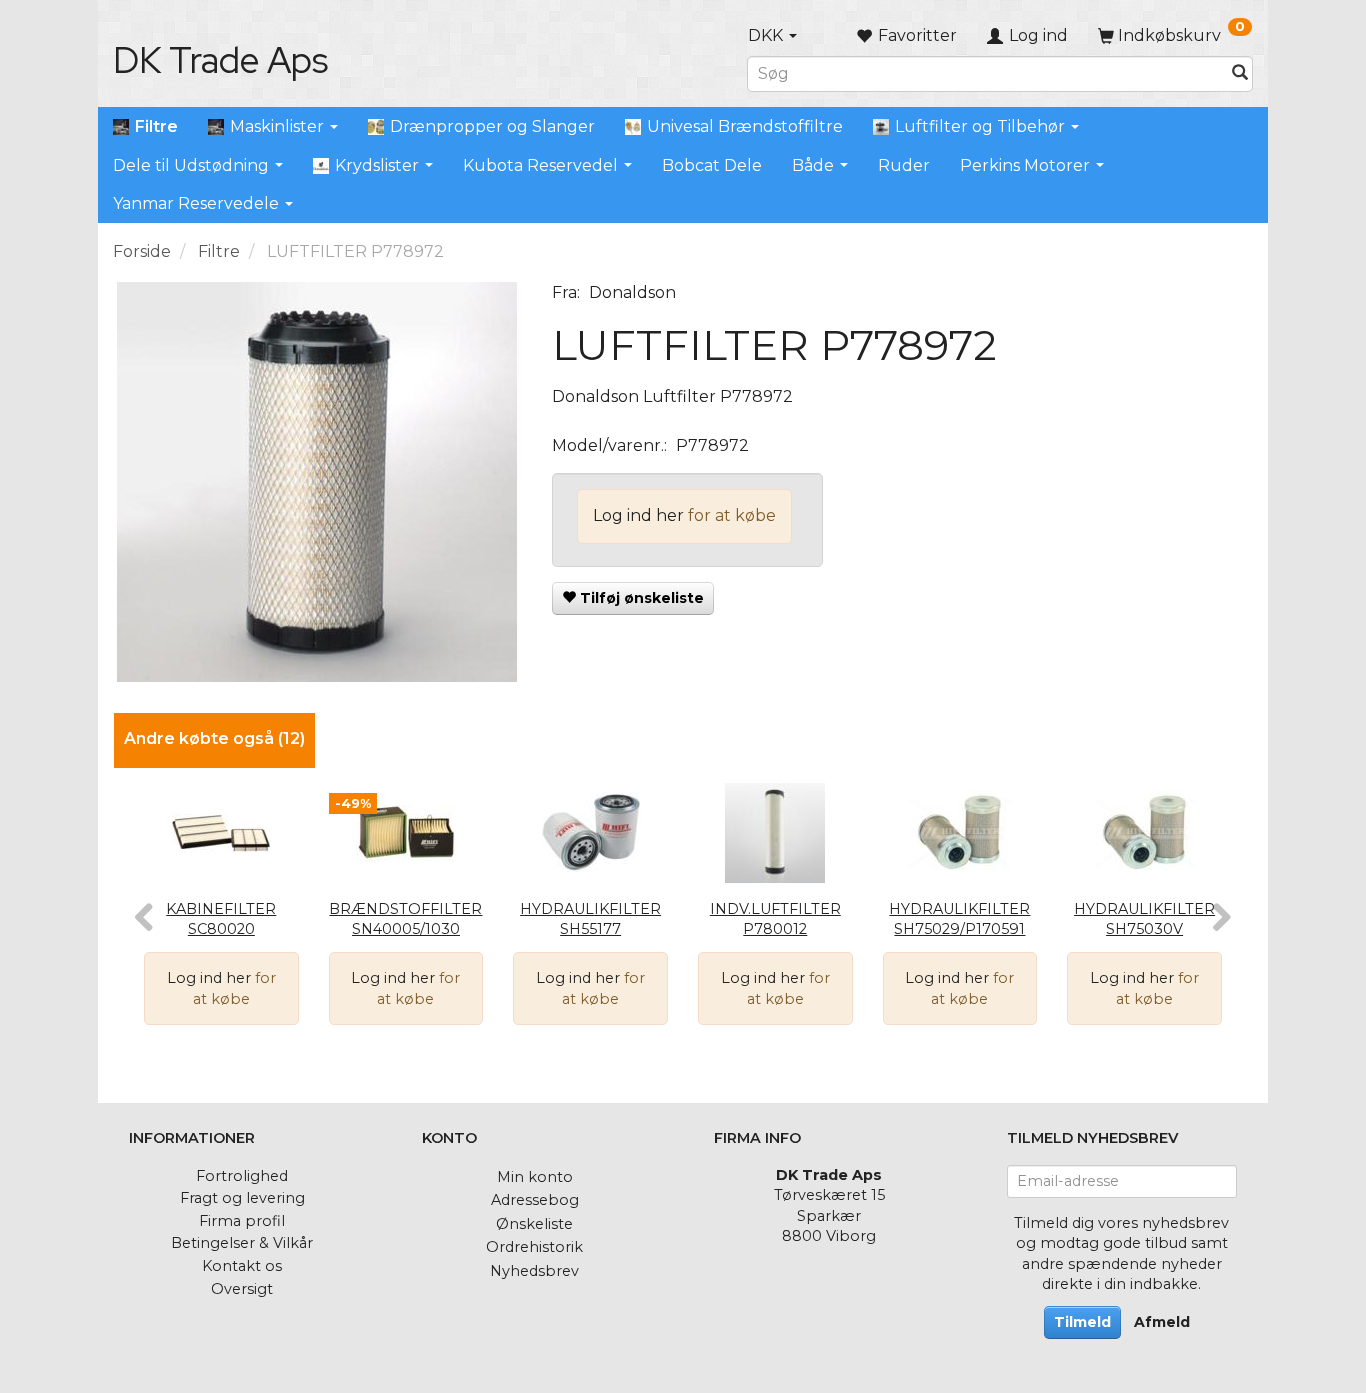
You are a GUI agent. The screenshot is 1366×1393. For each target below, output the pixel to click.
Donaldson (632, 292)
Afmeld (1162, 1322)
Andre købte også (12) (214, 738)
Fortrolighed (242, 1176)
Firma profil (242, 1221)
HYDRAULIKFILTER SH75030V (1144, 919)
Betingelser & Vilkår (242, 1243)
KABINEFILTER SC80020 (221, 919)
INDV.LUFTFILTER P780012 (775, 919)
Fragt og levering (242, 1198)
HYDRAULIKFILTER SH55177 (590, 919)
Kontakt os (242, 1266)
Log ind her (638, 515)
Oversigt (242, 1289)
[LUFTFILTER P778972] (317, 482)
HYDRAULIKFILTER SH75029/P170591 (959, 919)
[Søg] (1240, 73)
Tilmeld (1082, 1322)
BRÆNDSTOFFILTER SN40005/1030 (405, 919)
